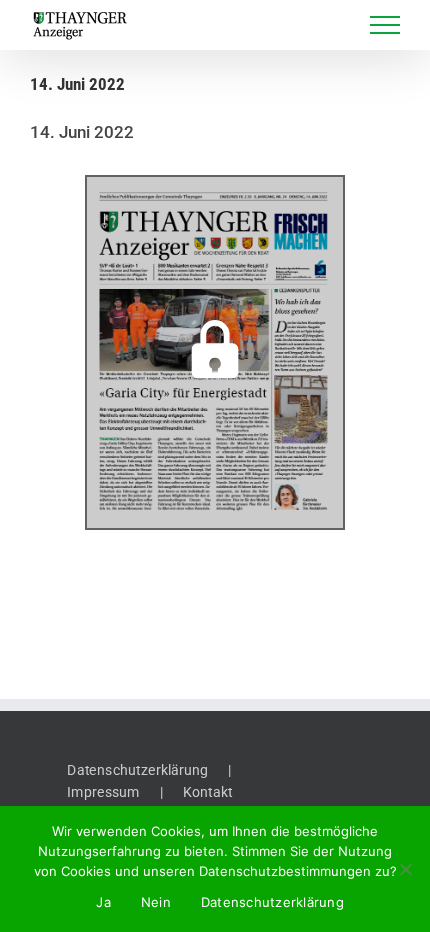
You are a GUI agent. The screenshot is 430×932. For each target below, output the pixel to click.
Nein (156, 902)
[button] (215, 353)
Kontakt (208, 791)
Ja (103, 902)
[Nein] (405, 869)
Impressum (103, 791)
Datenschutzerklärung (137, 769)
